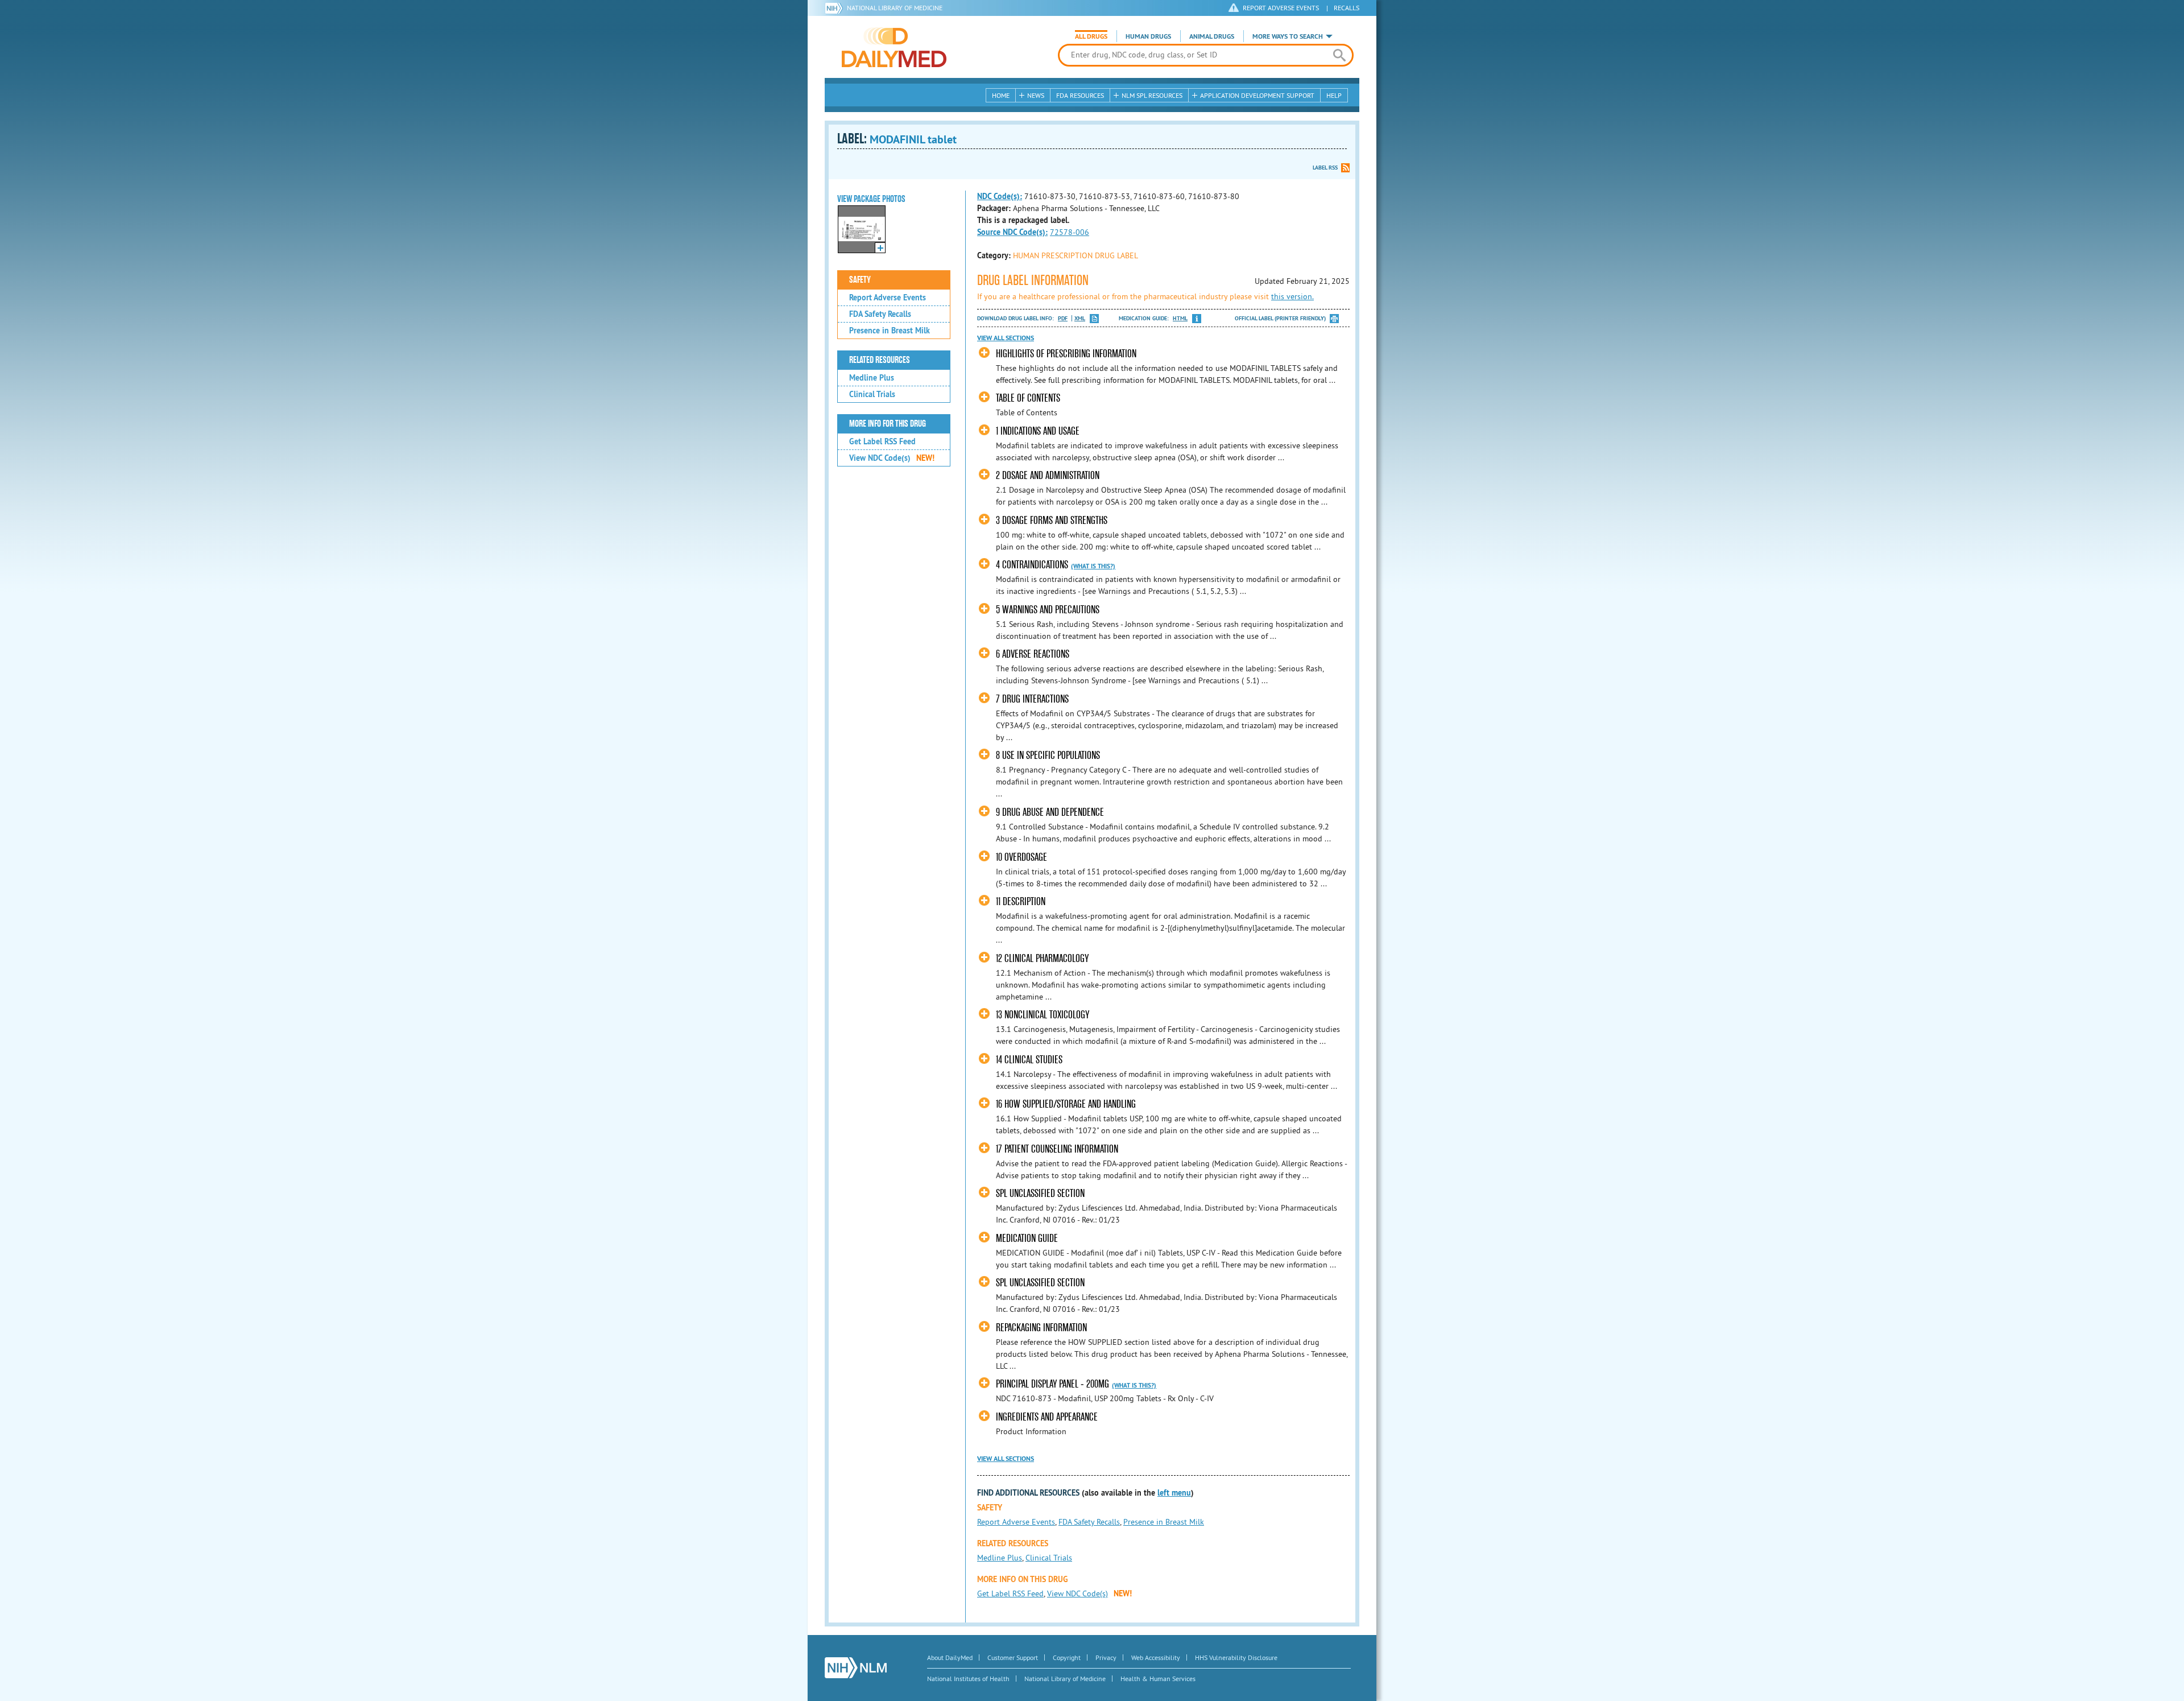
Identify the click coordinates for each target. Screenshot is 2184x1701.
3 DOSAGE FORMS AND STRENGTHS (1052, 520)
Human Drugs (1148, 36)
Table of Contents (1028, 398)
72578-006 (1070, 232)
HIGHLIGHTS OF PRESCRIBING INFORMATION (1066, 354)
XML (1080, 318)
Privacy (1106, 1657)
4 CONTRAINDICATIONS (1032, 565)
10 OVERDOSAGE (1021, 857)
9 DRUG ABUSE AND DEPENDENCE (1050, 812)
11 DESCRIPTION (1021, 901)
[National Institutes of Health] (836, 8)
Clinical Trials (872, 394)
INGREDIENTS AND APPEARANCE (1047, 1417)
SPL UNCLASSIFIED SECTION (1040, 1193)
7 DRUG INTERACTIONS (1032, 699)
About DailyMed (950, 1657)
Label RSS (1325, 168)
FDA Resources (1080, 95)
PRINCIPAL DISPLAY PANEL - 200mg (1052, 1384)
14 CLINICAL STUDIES (1029, 1060)
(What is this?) (1093, 566)
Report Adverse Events (888, 298)
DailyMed (894, 47)
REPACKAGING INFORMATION (1041, 1328)
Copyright (1067, 1657)
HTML (1180, 318)
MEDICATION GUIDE (1027, 1238)
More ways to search (1288, 36)
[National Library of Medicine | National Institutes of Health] (856, 1668)
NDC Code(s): (1000, 196)
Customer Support (1013, 1657)
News (1036, 95)
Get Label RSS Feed (882, 441)
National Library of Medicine (895, 8)
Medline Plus (872, 378)
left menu (1174, 1493)
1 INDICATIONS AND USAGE (1038, 431)
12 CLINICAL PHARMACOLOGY (1042, 958)
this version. (1292, 296)
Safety (860, 280)
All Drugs (1091, 36)
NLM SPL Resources (1152, 95)
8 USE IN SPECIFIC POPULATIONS (1048, 755)
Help (1334, 95)
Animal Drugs (1212, 36)
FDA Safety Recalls (880, 314)
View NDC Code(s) (892, 458)
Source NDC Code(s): (1012, 232)
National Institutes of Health (968, 1679)
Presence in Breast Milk (890, 331)
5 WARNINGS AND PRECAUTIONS (1048, 610)
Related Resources (880, 360)
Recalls (1347, 8)
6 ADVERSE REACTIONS (1033, 654)
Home (1001, 95)
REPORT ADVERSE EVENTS (1281, 8)
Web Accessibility (1156, 1657)
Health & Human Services (1158, 1679)
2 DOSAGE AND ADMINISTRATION (1048, 475)
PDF (1063, 318)
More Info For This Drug (888, 424)
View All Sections (1006, 338)
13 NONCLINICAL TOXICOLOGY (1043, 1015)
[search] (1339, 55)
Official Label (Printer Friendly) (1280, 318)
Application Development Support (1257, 95)
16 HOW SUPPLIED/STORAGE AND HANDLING (1066, 1104)
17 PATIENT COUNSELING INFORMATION (1057, 1149)
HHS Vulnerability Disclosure (1236, 1657)
